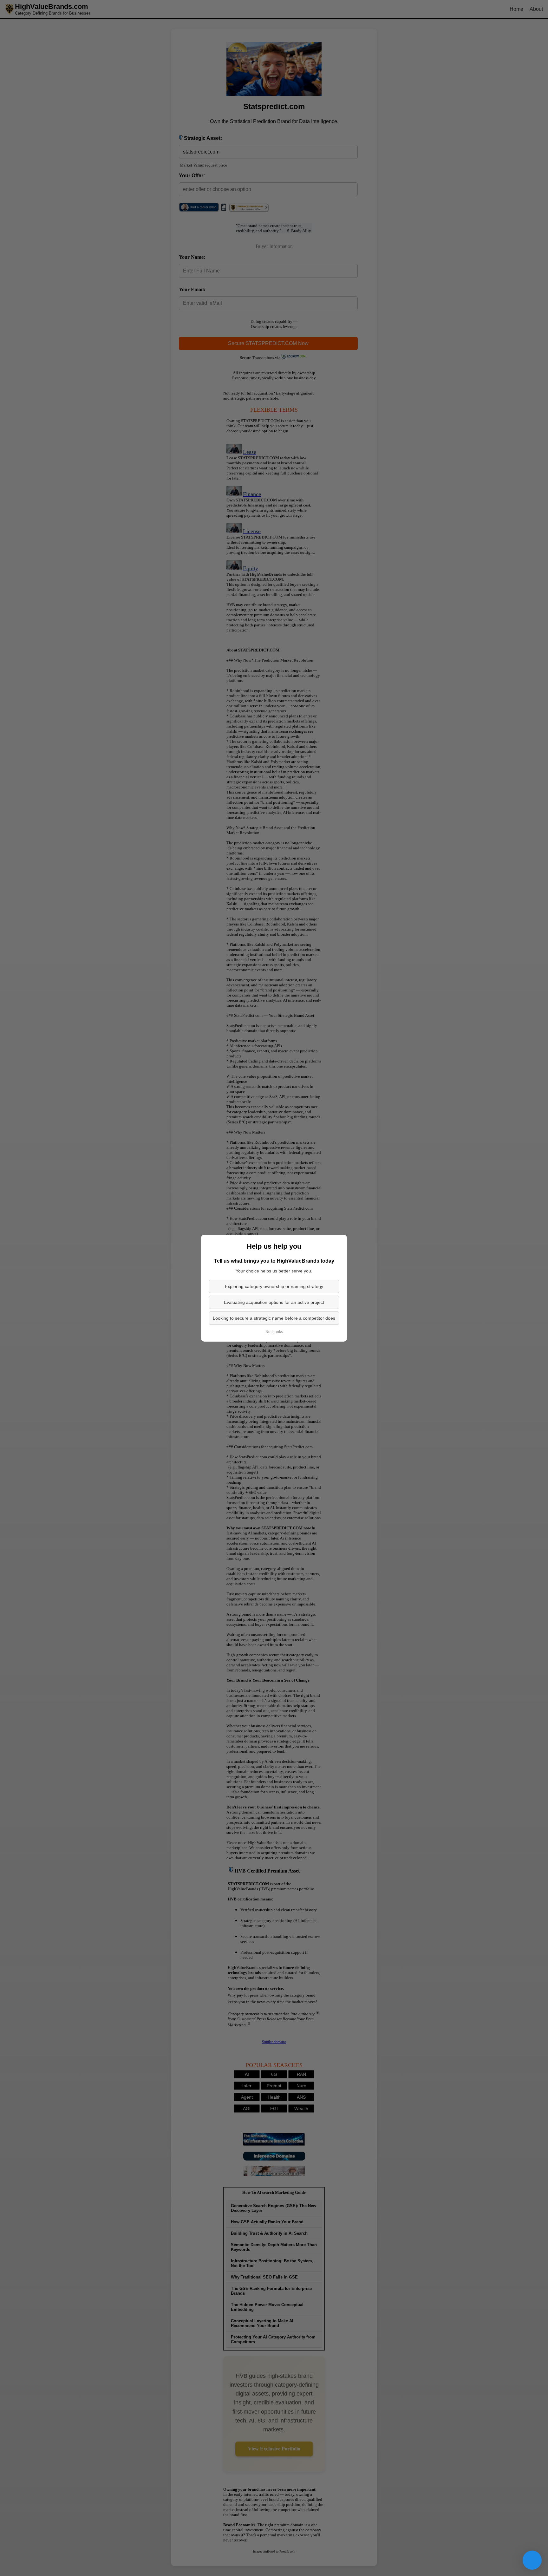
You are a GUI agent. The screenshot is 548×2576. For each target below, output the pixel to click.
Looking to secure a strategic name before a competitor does (274, 1318)
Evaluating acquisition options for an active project (274, 1302)
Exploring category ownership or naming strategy (274, 1286)
